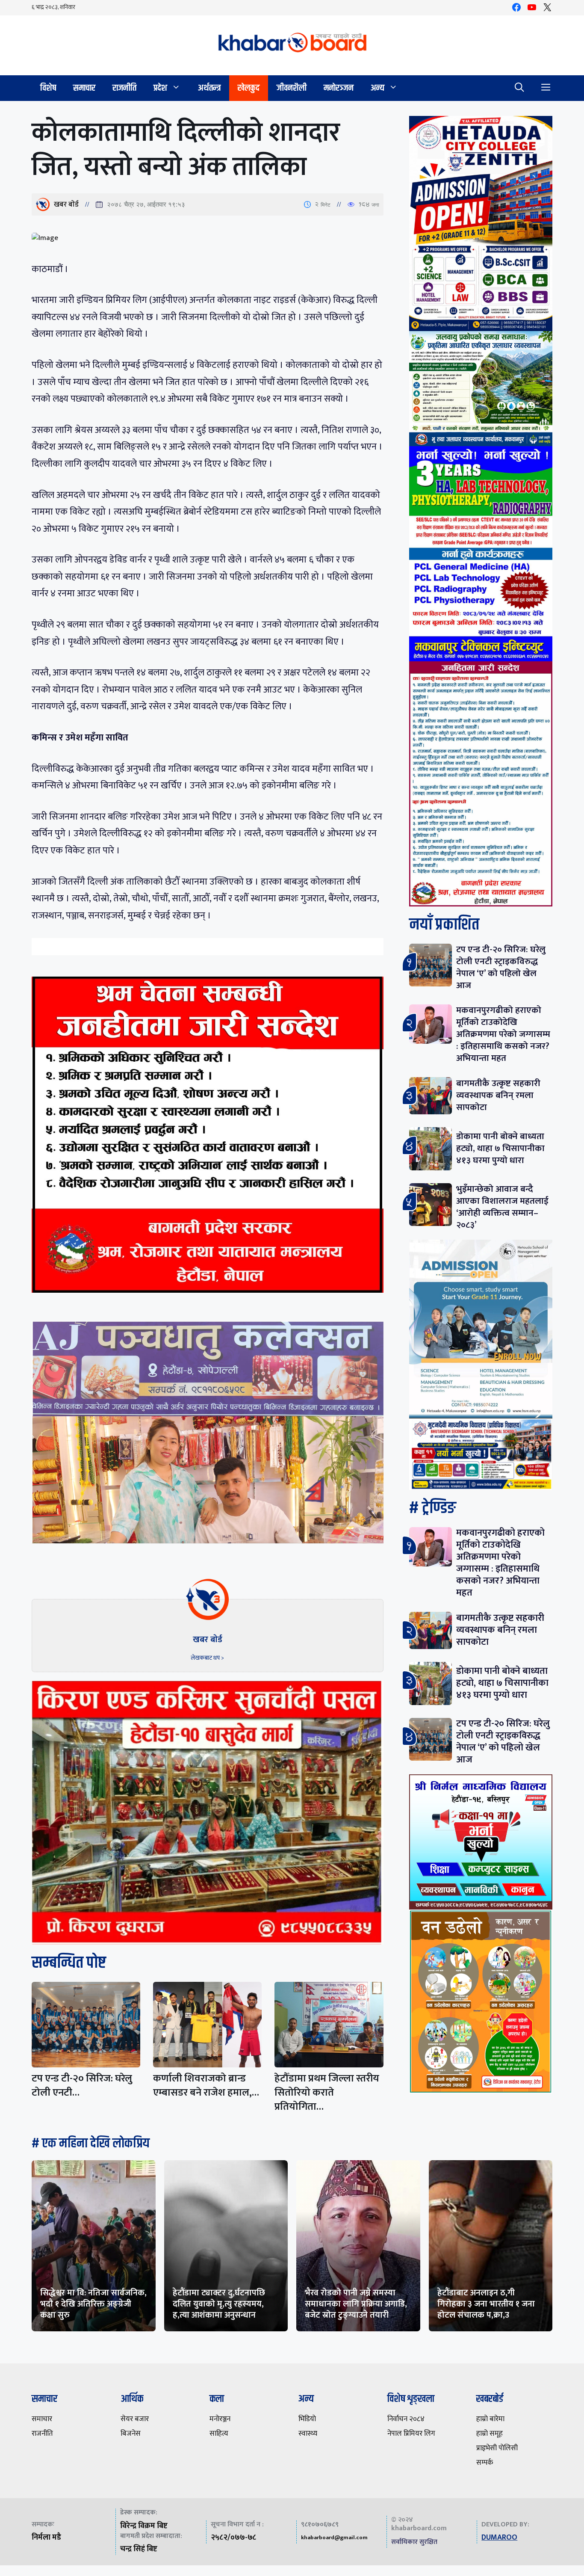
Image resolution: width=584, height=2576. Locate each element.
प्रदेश (160, 88)
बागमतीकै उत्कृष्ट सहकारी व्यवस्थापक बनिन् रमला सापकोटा (498, 1095)
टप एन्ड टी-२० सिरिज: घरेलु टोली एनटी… (82, 2086)
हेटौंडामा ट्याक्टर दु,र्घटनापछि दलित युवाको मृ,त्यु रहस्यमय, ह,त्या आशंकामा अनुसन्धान (219, 2304)
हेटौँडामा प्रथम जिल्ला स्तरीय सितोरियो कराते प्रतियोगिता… (327, 2093)
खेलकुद (249, 88)
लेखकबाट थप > (207, 1658)
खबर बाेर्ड (66, 204)
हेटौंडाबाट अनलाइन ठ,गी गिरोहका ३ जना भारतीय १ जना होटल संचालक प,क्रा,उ (486, 2304)
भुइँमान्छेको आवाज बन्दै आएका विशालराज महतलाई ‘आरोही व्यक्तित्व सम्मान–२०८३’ (502, 1207)
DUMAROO (499, 2538)
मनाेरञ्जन (339, 88)
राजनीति (124, 88)
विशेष (48, 88)
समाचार (84, 88)
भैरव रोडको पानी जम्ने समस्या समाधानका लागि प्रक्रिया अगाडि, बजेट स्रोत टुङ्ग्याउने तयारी (356, 2304)
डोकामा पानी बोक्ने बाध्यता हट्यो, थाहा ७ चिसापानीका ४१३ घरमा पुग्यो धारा (500, 1148)
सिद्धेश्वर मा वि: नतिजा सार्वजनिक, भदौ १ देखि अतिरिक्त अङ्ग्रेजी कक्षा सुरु (93, 2304)
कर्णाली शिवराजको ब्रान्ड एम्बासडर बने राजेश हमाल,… (206, 2086)
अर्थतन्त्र (209, 88)
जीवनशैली (292, 88)
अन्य (378, 88)
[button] (519, 88)
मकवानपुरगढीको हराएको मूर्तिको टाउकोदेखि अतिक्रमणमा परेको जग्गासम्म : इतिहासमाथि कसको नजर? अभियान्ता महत (503, 1034)
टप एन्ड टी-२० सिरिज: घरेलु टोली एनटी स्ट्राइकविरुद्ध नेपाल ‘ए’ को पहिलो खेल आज (501, 967)
